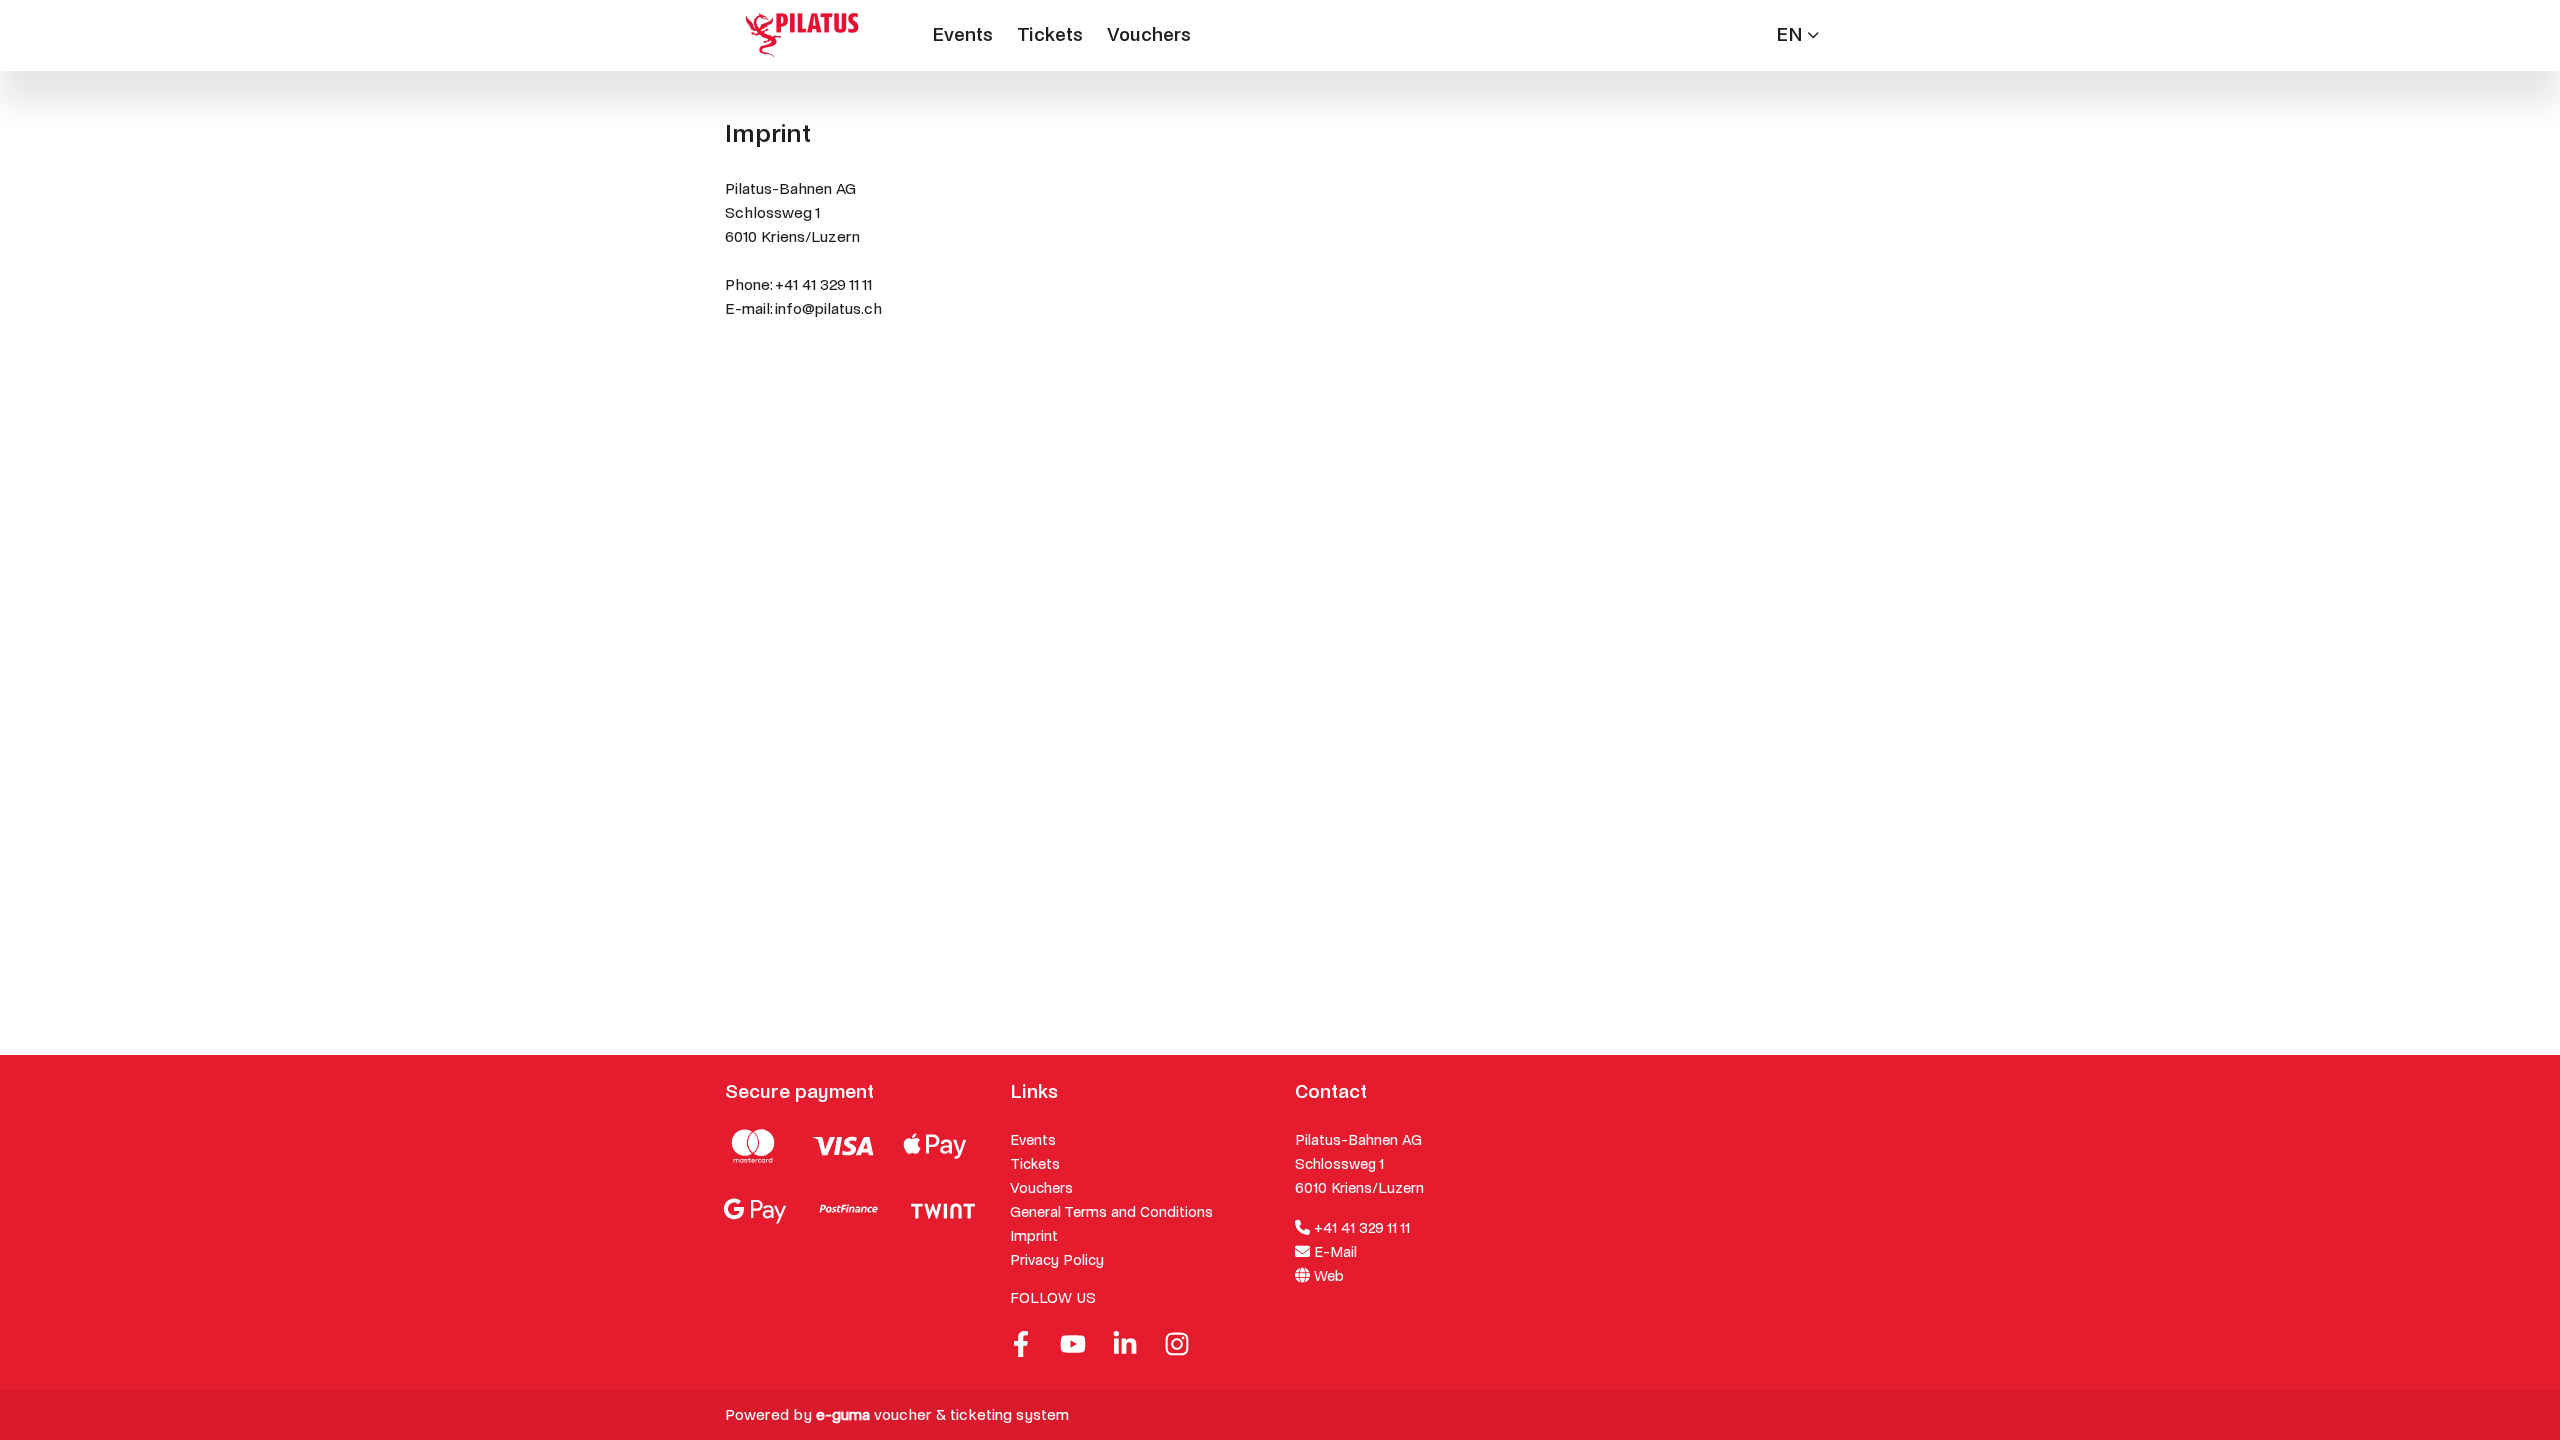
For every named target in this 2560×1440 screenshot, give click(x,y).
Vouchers (1149, 35)
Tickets (1050, 35)
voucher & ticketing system (942, 1414)
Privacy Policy (1057, 1260)
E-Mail (1333, 1252)
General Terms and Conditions (1111, 1212)
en (1789, 35)
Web (1327, 1276)
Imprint (1034, 1236)
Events (962, 35)
